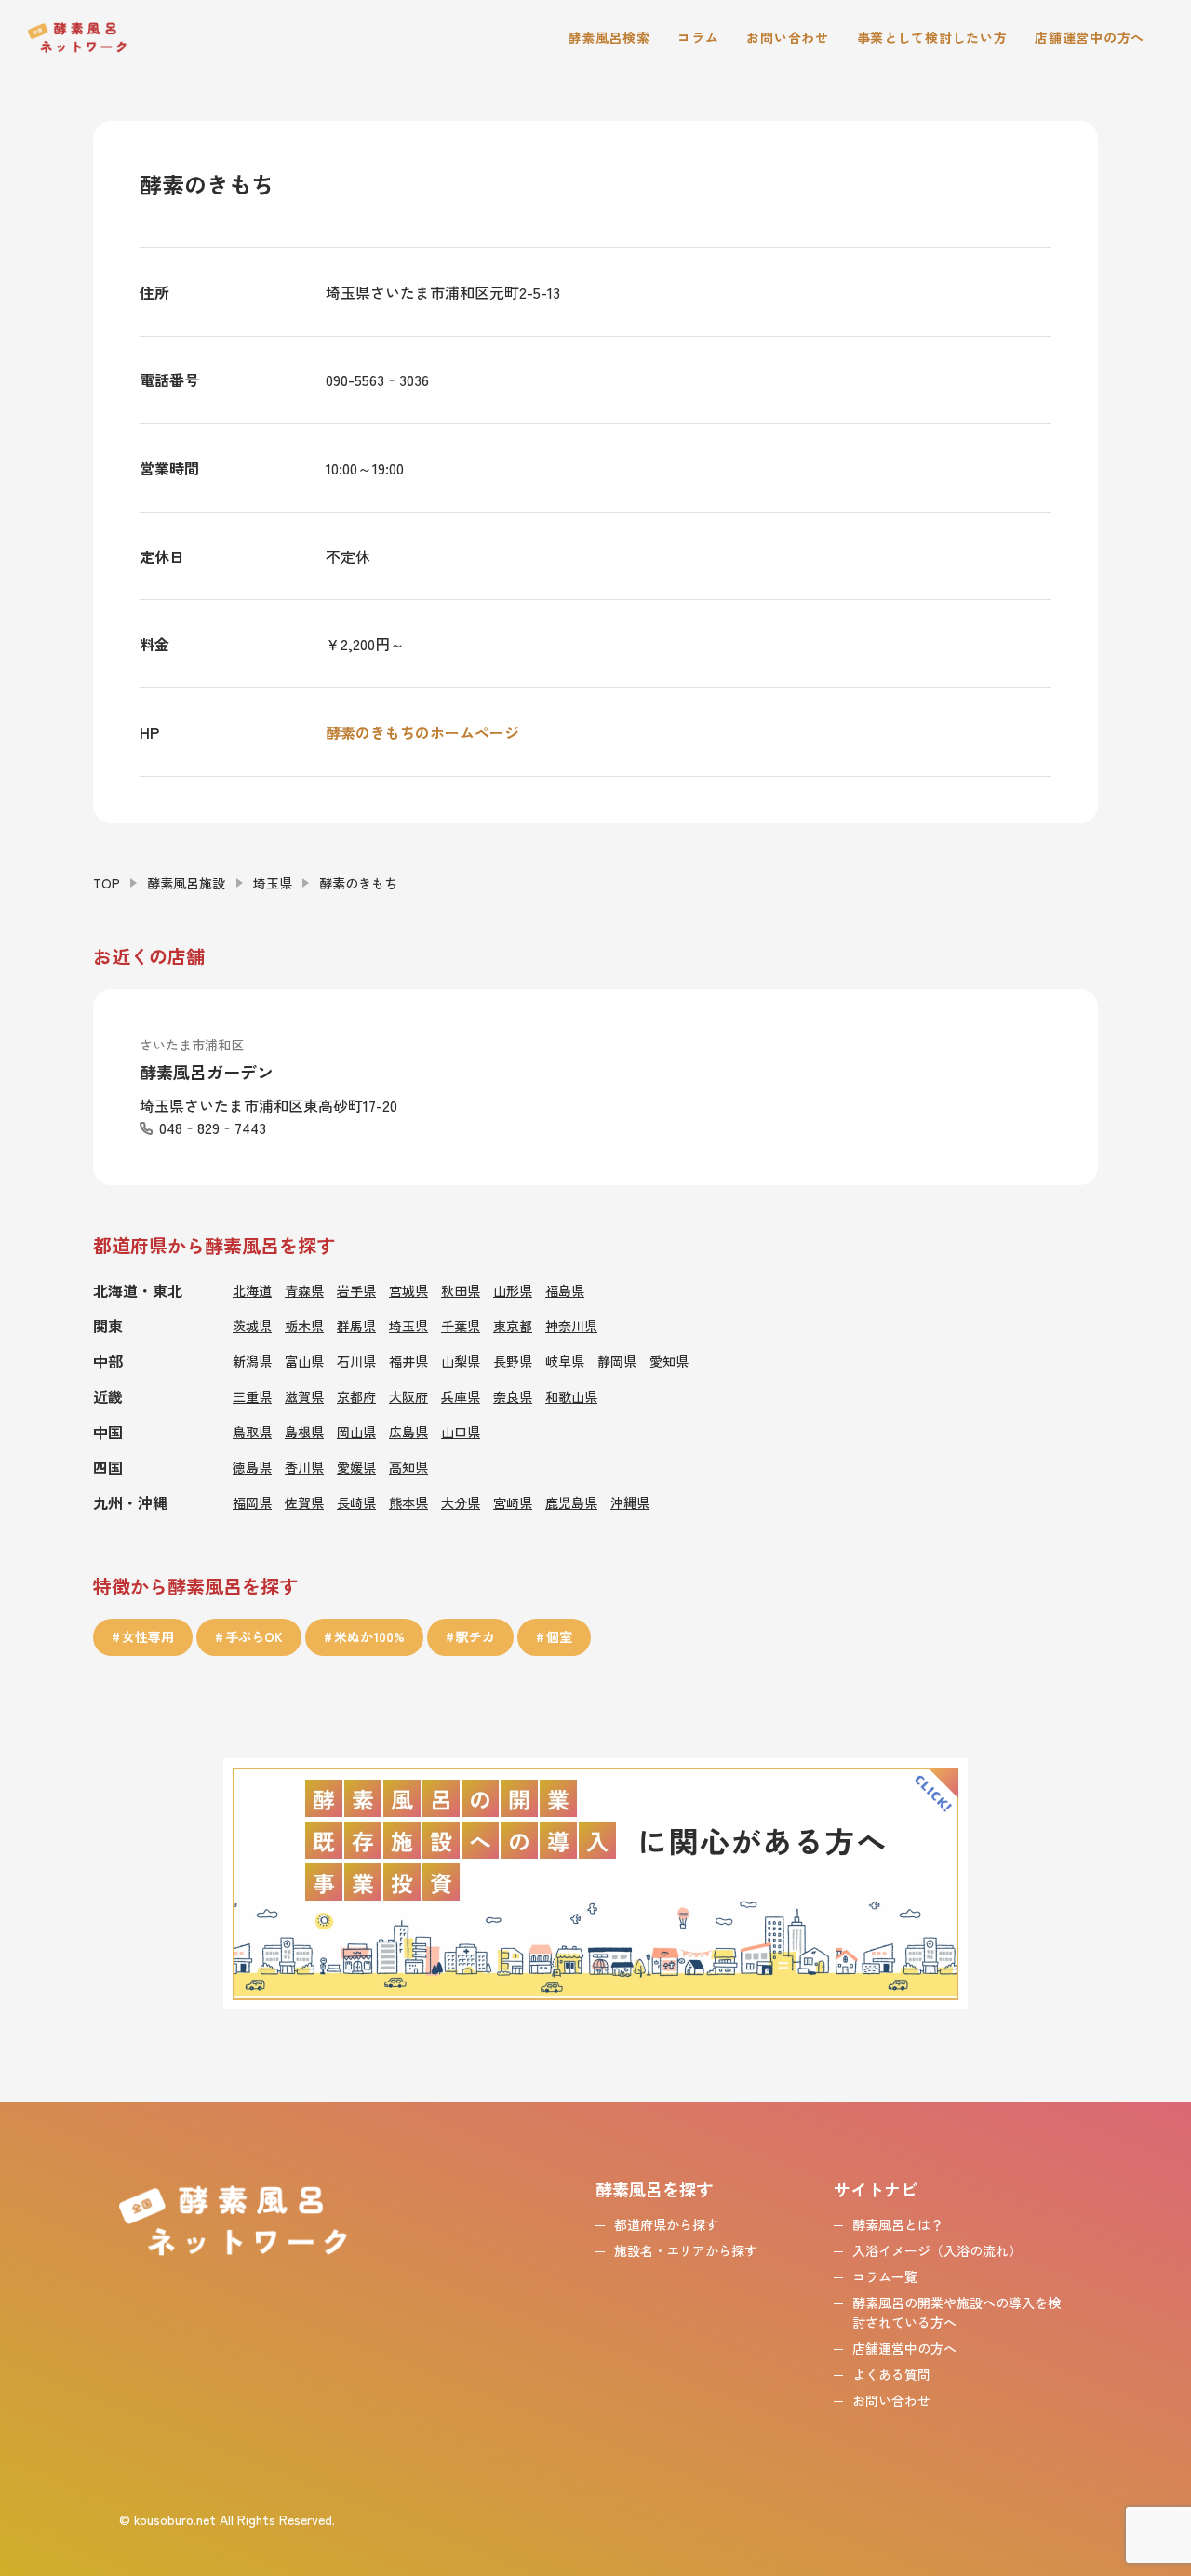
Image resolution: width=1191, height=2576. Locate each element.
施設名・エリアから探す (686, 2250)
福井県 (408, 1361)
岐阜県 (565, 1361)
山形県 (513, 1290)
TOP (107, 883)
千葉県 (461, 1326)
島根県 (304, 1432)
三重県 (252, 1396)
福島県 (565, 1290)
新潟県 (252, 1361)
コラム (698, 37)
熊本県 (408, 1502)
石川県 (356, 1361)
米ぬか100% (369, 1636)
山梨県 (461, 1361)
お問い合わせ (787, 37)
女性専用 (148, 1636)
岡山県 (356, 1432)
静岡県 (617, 1361)
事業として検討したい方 (932, 37)
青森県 (304, 1290)
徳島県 (252, 1467)
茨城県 (252, 1326)
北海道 (252, 1290)
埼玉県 (273, 883)
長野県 (513, 1361)
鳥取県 (252, 1432)
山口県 (461, 1432)
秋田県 (461, 1290)
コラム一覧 (885, 2276)
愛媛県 (356, 1467)
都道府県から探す (666, 2224)
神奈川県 (571, 1326)
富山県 (304, 1361)
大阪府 (408, 1396)
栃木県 (304, 1326)
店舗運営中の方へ (1090, 37)
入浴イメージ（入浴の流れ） (937, 2250)
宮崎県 (513, 1502)
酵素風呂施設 (186, 883)
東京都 (513, 1326)
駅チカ (475, 1636)
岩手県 (356, 1290)
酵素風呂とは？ (898, 2224)
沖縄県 (630, 1502)
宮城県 (408, 1290)
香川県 (304, 1467)
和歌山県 (571, 1396)
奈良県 (513, 1396)
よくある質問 (891, 2374)
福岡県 (252, 1502)
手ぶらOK (254, 1636)
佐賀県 (304, 1502)
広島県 (408, 1432)
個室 (559, 1636)
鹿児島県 (571, 1502)
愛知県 (669, 1361)
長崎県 (356, 1502)
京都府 (356, 1396)
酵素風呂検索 (609, 37)
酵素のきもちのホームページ (422, 732)
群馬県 (356, 1326)
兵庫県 (461, 1396)
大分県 (461, 1502)
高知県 (408, 1467)
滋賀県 (304, 1396)
